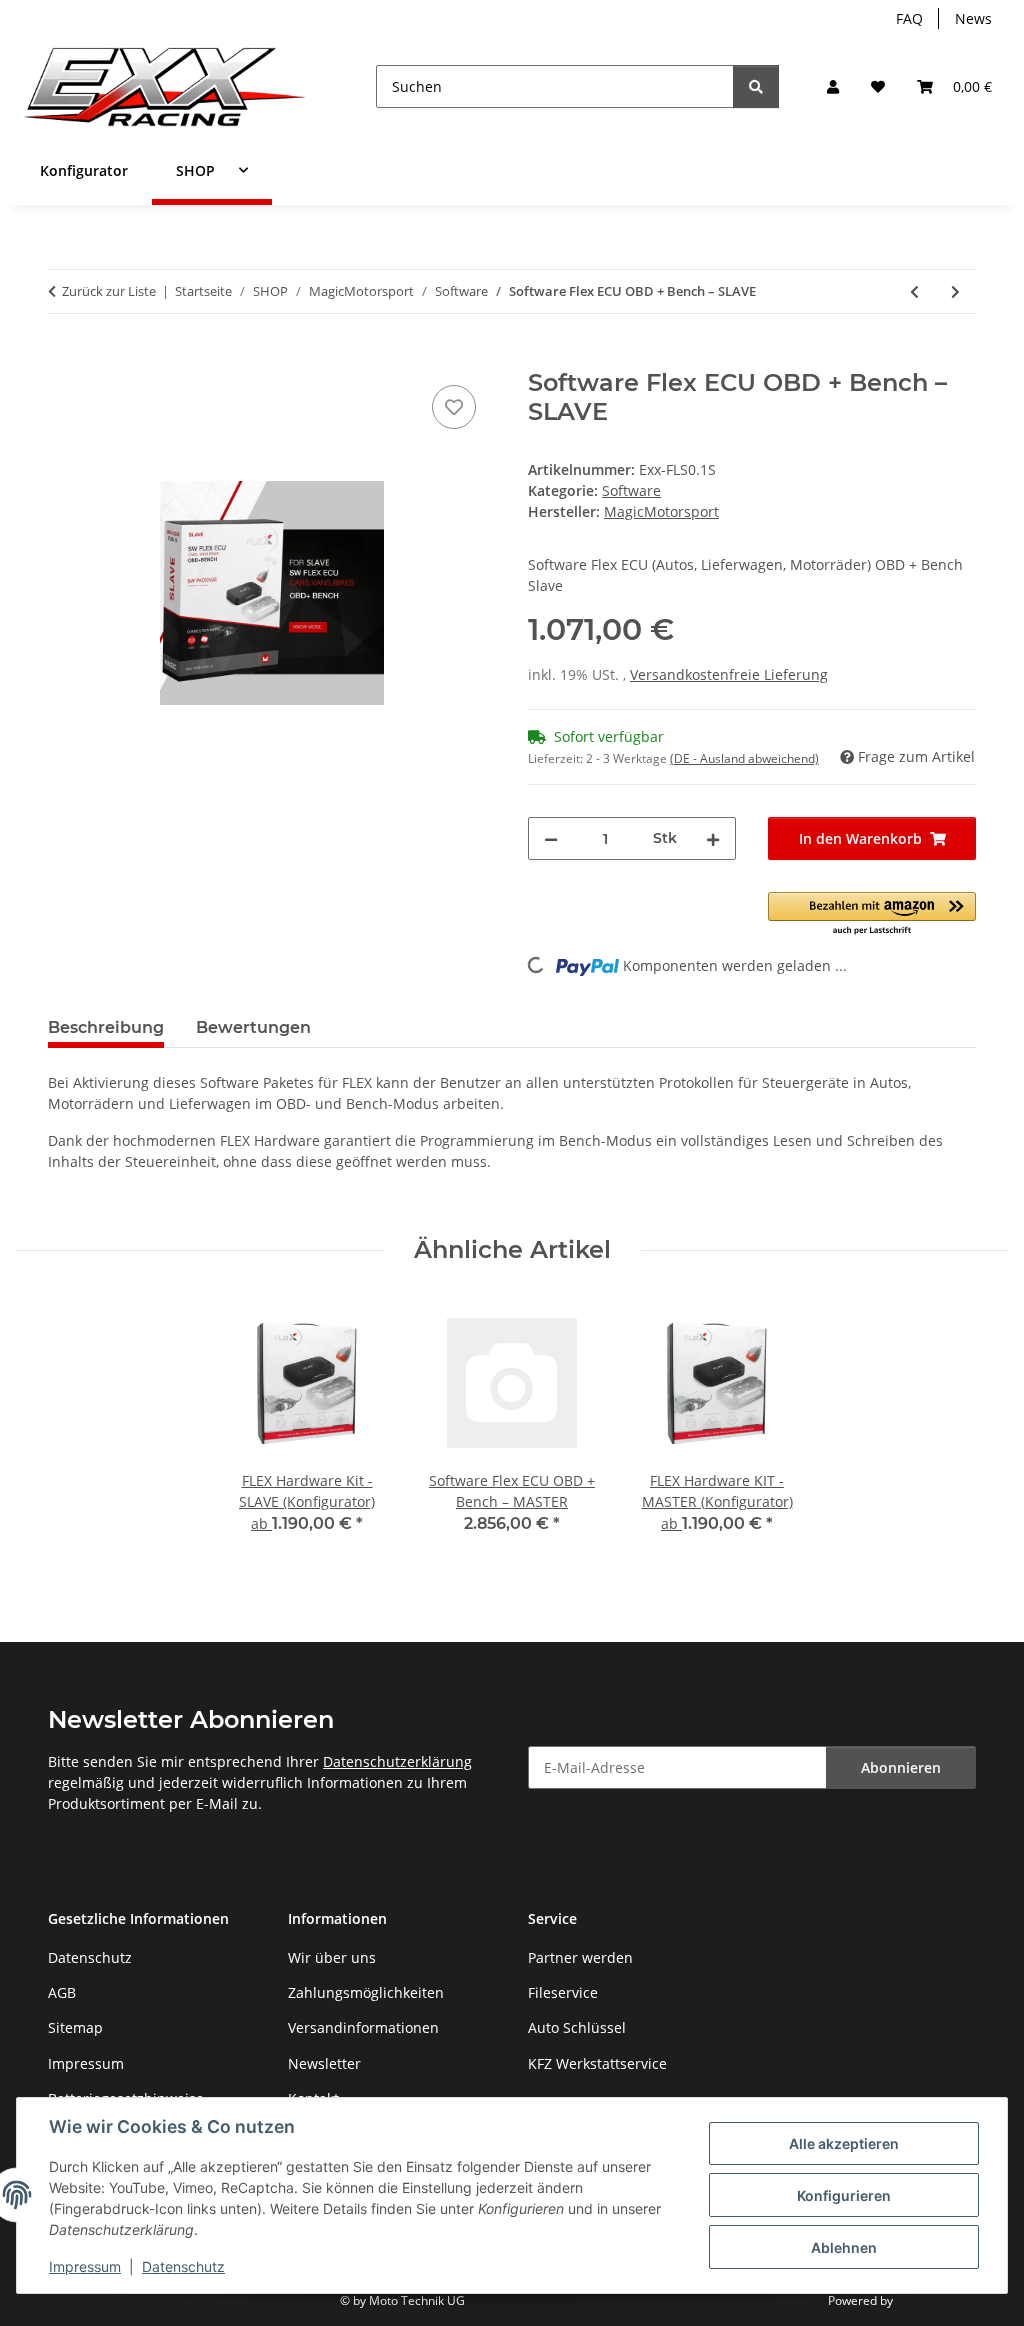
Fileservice (563, 1992)
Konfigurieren (844, 2195)
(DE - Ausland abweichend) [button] (744, 758)
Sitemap (75, 2027)
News (973, 18)
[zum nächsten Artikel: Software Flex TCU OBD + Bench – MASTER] (955, 291)
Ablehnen (844, 2247)
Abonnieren (901, 1767)
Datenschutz (183, 2266)
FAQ (909, 18)
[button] (833, 86)
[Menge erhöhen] (713, 838)
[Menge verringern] (551, 838)
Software (631, 490)
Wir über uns (332, 1957)
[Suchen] (756, 86)
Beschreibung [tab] (106, 1027)
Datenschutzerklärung (397, 1761)
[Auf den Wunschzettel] (454, 407)
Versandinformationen (363, 2027)
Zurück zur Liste (109, 291)
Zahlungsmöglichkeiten (366, 1992)
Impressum (85, 2266)
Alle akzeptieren (844, 2143)
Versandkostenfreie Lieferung (729, 674)
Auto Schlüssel (577, 2027)
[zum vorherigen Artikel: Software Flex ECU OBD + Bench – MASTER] (914, 291)
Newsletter (324, 2063)
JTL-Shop (920, 2300)
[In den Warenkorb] (64, 358)
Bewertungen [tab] (253, 1027)
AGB (62, 1992)
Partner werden (580, 1957)
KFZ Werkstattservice (597, 2063)
